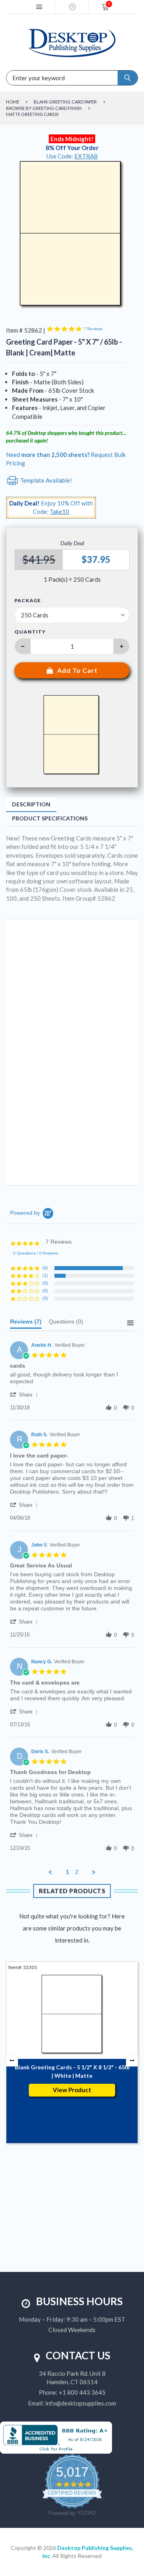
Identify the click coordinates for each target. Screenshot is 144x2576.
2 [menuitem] (77, 1872)
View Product (72, 2090)
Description (31, 804)
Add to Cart (77, 670)
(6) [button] (45, 1268)
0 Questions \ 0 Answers (36, 1253)
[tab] (26, 1324)
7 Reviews (93, 329)
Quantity (30, 632)
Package (28, 601)
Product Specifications (50, 818)
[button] (25, 1395)
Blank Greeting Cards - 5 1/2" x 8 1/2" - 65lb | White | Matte (72, 2071)
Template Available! (45, 480)
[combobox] (36, 78)
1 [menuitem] (68, 1872)
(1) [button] (45, 1275)
